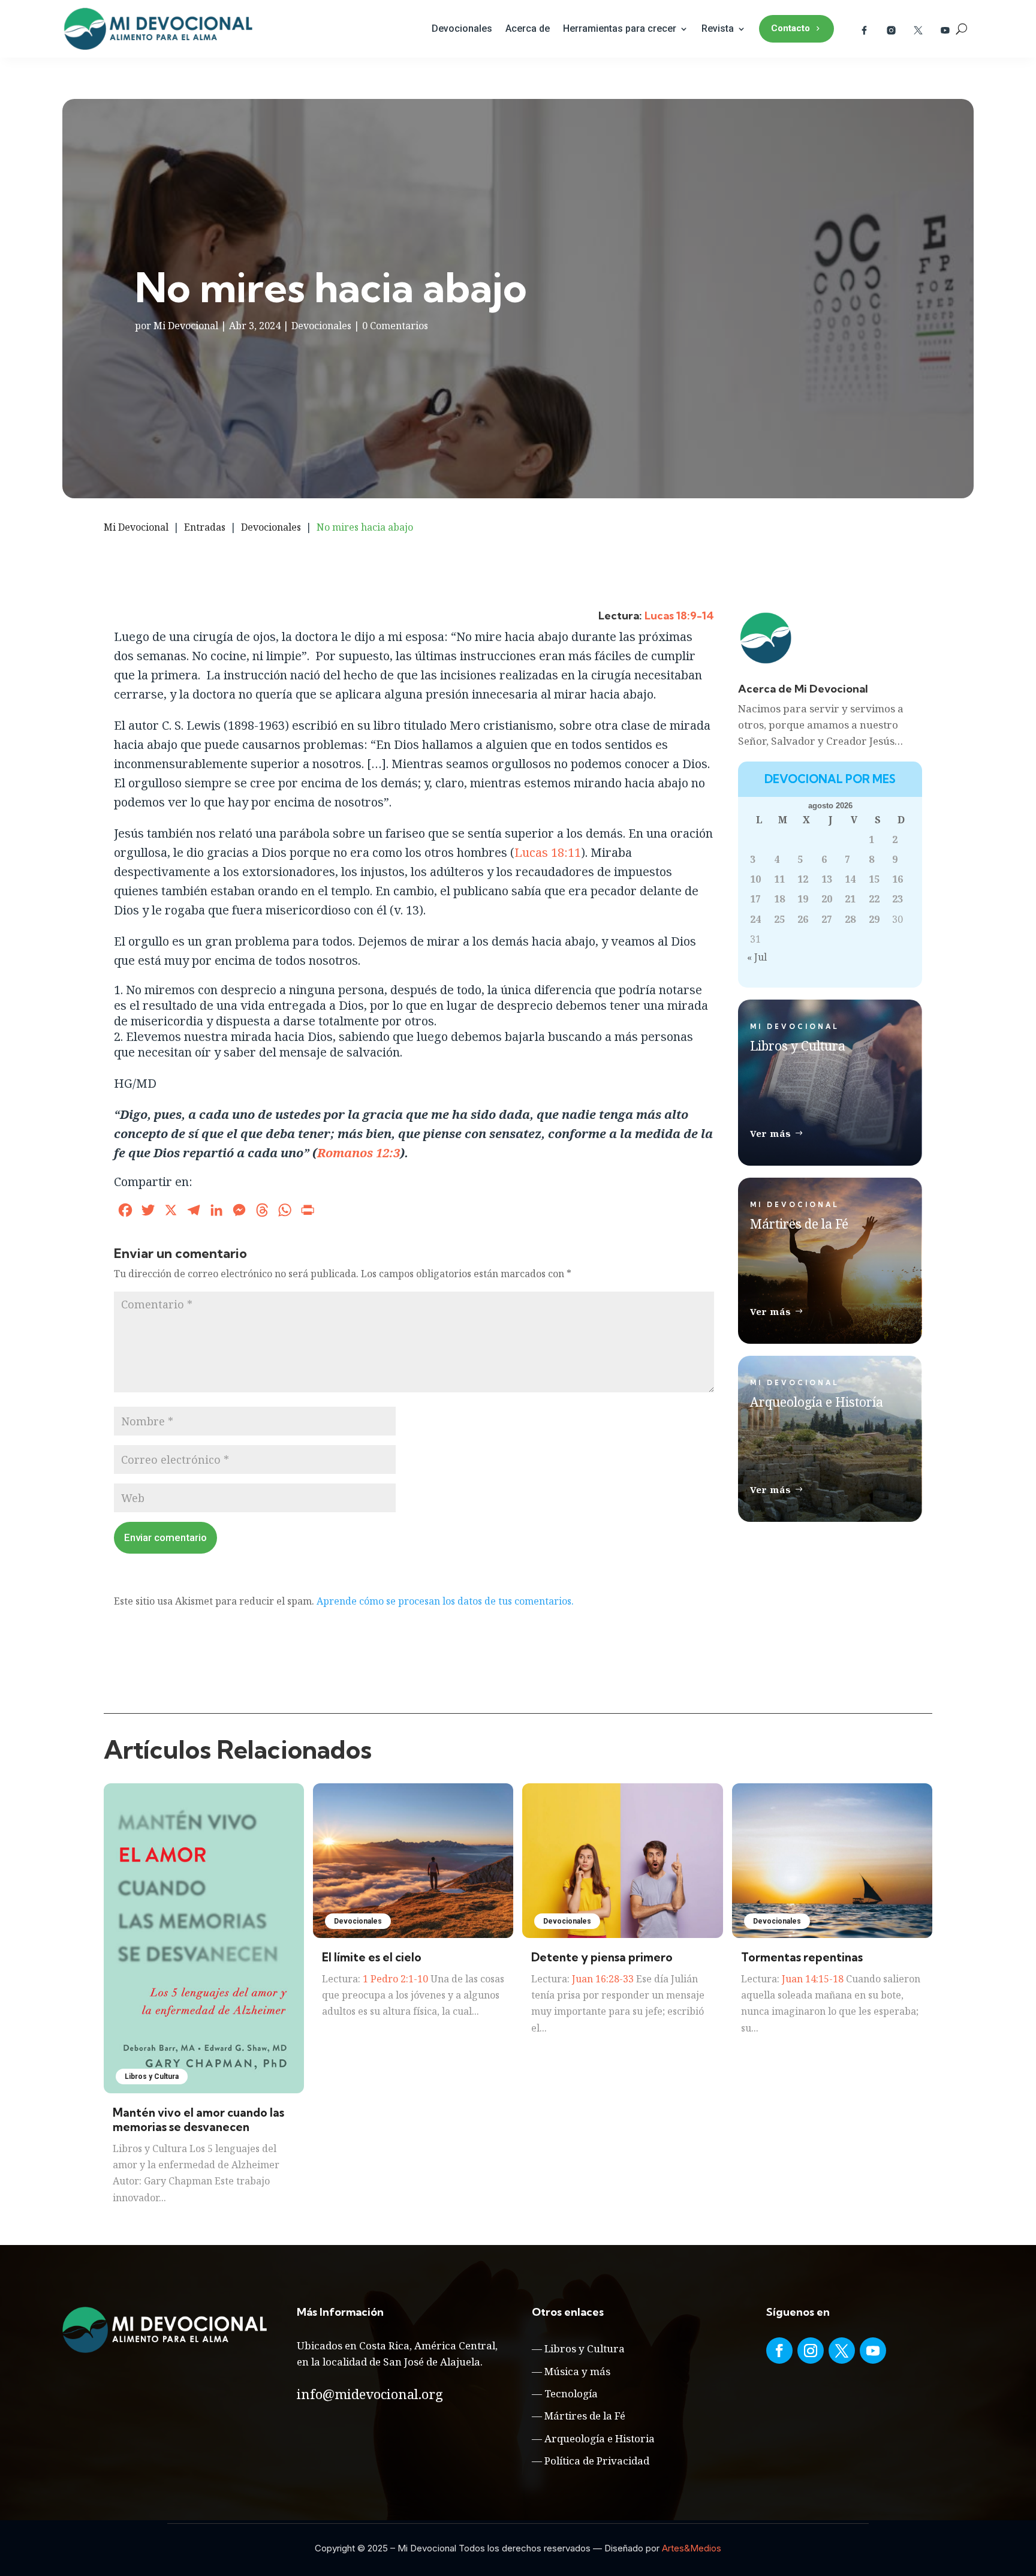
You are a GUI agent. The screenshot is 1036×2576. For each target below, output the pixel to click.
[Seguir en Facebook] (779, 2351)
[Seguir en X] (842, 2351)
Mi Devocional (186, 326)
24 (755, 919)
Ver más (771, 1133)
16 (898, 879)
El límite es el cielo (372, 1957)
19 (803, 899)
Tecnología (571, 2393)
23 (898, 899)
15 (874, 879)
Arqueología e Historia (600, 2438)
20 (827, 899)
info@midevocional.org (370, 2394)
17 (755, 899)
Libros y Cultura (152, 2077)
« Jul (757, 957)
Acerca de (528, 28)
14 (850, 879)
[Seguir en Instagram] (811, 2351)
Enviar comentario (165, 1537)
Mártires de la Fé (585, 2416)
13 (827, 879)
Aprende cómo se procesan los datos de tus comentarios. (445, 1601)
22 (874, 899)
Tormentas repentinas (802, 1957)
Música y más (577, 2371)
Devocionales (462, 28)
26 (803, 919)
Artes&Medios (692, 2548)
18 (779, 899)
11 (779, 879)
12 (803, 879)
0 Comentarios (395, 326)
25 (779, 919)
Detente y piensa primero (602, 1957)
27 (827, 919)
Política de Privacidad (597, 2461)
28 (850, 919)
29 (874, 919)
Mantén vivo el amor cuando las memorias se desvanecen (198, 2120)
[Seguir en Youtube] (873, 2351)
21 (850, 899)
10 (755, 879)
